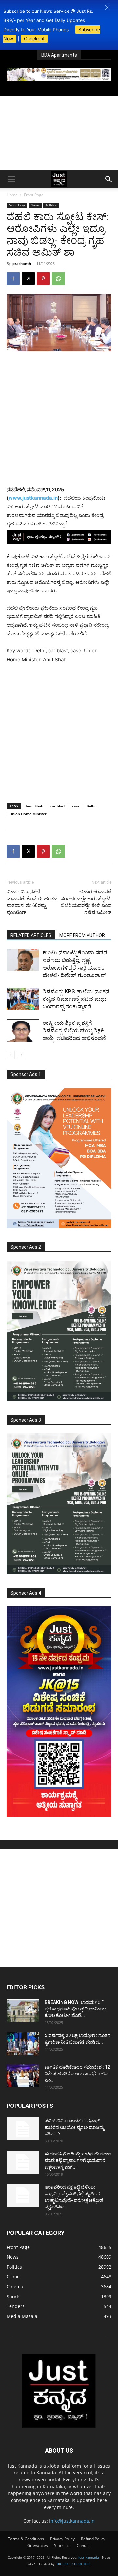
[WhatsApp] (58, 278)
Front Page (34, 195)
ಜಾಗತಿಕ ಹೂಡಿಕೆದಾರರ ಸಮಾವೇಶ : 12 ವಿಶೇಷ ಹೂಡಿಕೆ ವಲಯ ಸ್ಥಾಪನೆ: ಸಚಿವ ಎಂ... (77, 2074)
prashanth (22, 264)
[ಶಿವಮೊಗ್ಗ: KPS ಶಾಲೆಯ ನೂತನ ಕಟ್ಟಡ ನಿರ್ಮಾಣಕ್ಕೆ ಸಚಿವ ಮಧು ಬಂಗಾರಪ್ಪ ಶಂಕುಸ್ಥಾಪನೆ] (23, 999)
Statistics (62, 2546)
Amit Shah (34, 806)
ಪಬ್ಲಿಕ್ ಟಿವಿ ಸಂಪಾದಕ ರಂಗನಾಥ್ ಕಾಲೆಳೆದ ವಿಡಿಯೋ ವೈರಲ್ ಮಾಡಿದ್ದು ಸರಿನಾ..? (74, 2127)
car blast (58, 806)
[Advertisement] (59, 133)
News (35, 205)
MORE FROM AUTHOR (82, 935)
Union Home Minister (28, 814)
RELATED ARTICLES (31, 935)
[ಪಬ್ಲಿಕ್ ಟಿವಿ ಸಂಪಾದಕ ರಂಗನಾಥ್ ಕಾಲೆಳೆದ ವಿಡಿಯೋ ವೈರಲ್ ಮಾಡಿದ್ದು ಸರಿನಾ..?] (23, 2129)
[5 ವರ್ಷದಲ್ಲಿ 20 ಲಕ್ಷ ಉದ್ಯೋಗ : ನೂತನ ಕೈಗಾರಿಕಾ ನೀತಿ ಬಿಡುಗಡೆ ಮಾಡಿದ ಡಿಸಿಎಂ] (23, 2044)
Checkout (34, 39)
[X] (28, 278)
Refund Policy (93, 2539)
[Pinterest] (43, 278)
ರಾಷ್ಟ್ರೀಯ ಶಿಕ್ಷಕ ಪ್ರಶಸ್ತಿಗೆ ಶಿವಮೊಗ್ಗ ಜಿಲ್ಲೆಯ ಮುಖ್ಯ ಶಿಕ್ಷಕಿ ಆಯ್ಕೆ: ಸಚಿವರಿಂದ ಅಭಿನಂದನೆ (74, 1030)
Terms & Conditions (26, 2539)
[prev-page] (11, 1055)
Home (12, 195)
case (76, 806)
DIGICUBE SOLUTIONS (74, 2564)
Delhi (91, 806)
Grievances (38, 2546)
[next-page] (21, 1055)
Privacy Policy (62, 2539)
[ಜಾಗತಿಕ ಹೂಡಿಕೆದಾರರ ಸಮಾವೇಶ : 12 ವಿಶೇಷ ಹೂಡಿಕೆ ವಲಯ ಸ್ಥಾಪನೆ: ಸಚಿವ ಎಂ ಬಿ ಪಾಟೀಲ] (23, 2075)
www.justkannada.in (33, 498)
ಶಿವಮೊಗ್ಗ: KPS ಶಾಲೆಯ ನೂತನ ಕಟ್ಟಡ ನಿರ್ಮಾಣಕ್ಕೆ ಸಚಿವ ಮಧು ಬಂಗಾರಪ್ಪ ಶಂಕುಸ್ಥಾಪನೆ (76, 999)
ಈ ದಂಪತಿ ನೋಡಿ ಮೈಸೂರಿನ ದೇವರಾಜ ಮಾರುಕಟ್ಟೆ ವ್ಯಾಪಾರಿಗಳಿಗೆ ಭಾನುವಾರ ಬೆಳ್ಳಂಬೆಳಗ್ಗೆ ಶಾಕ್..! (78, 2160)
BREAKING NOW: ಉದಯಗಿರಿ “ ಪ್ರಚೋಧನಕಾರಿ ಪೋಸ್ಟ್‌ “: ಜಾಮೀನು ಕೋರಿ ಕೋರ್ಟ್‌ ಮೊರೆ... (75, 2009)
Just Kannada (89, 2557)
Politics (51, 205)
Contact (84, 2546)
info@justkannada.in (72, 2521)
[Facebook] (13, 278)
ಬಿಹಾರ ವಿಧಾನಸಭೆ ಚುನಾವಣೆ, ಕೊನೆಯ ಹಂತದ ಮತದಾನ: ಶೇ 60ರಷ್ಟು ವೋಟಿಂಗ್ (32, 902)
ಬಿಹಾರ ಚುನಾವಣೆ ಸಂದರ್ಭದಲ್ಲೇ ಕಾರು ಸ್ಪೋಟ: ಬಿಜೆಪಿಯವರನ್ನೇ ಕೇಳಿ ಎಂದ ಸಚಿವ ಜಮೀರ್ (86, 902)
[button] (107, 7)
